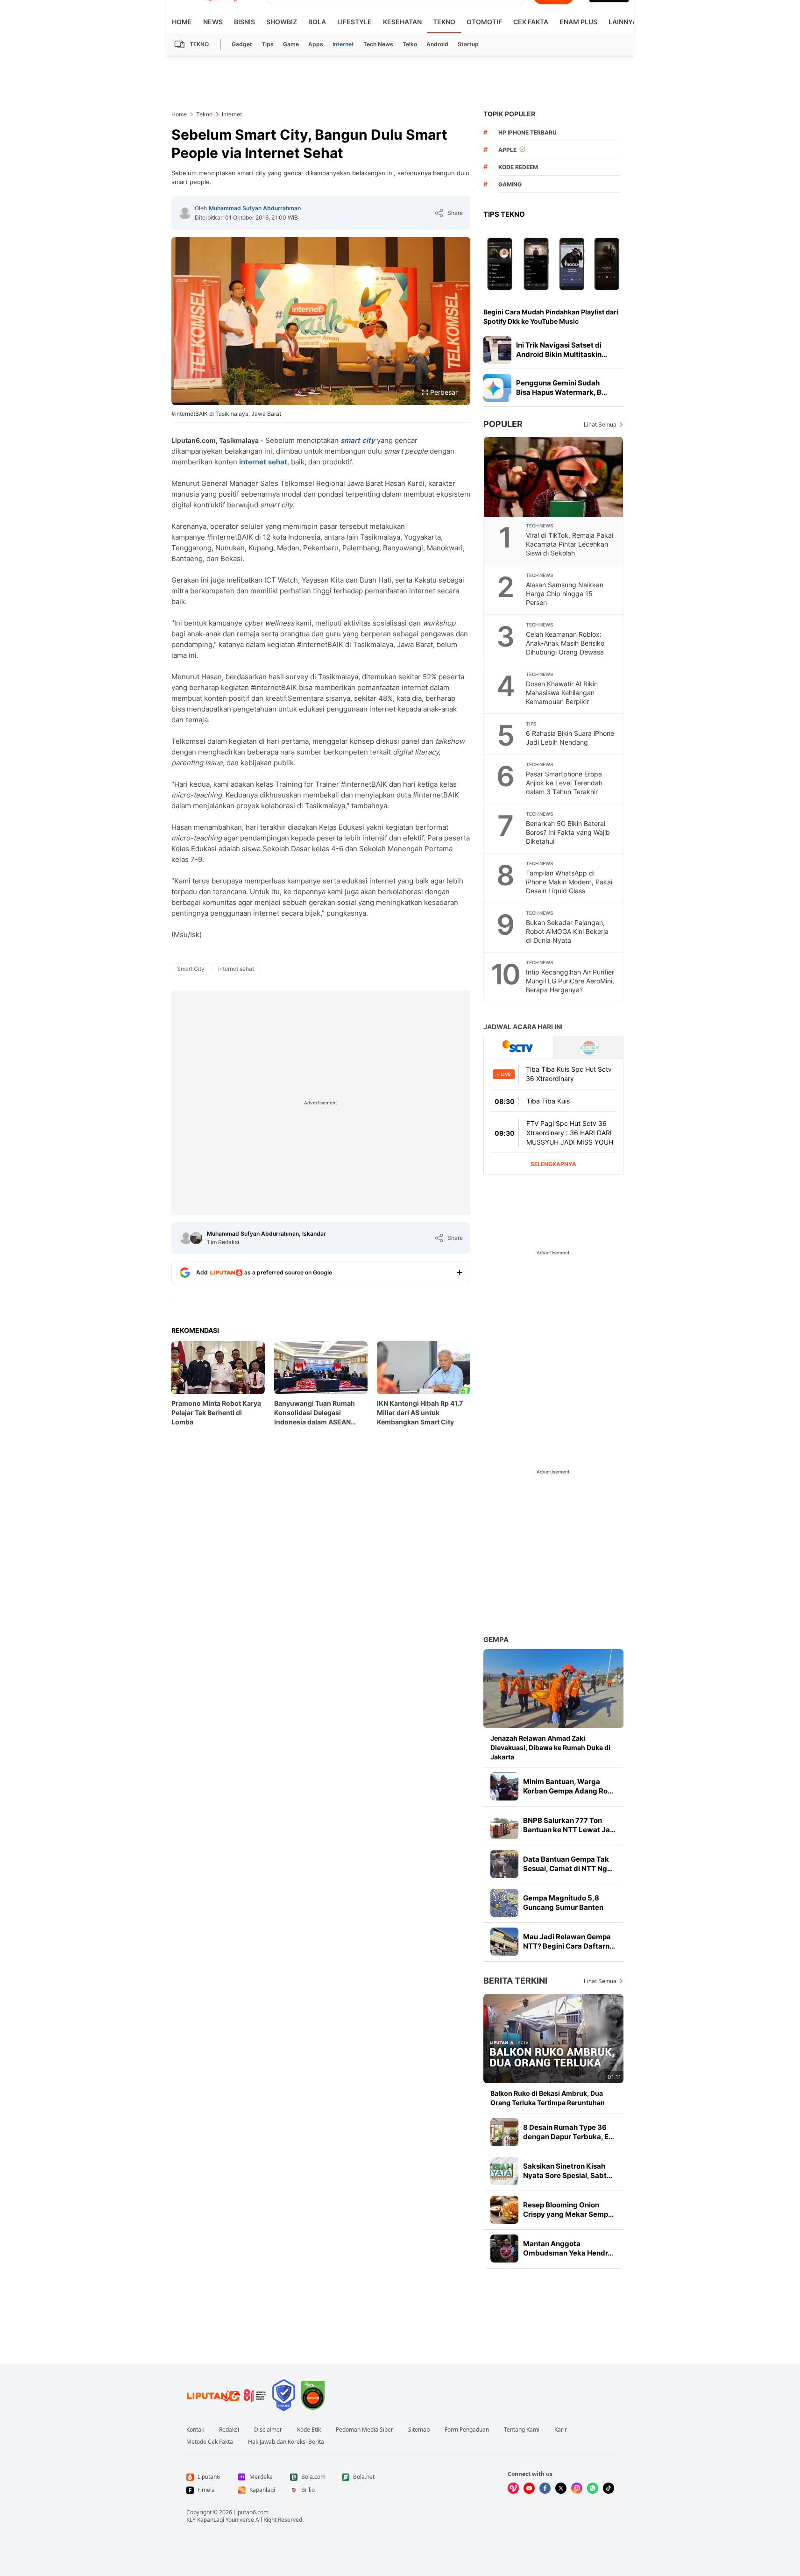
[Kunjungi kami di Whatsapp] (593, 2488)
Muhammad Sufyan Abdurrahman (255, 208)
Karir (561, 2430)
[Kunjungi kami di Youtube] (529, 2488)
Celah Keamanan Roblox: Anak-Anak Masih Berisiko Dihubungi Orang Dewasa (565, 643)
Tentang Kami (522, 2430)
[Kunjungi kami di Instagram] (577, 2488)
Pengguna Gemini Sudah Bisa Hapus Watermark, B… (562, 388)
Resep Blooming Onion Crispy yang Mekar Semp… (568, 2210)
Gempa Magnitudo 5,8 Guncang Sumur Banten (563, 1903)
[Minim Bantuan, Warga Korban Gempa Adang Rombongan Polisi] (504, 1786)
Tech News (378, 44)
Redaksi (229, 2430)
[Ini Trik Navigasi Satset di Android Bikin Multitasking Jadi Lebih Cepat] (497, 350)
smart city (358, 440)
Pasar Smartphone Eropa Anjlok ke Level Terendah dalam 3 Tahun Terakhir (564, 783)
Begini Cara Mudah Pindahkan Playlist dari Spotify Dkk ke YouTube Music (551, 317)
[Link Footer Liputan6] (227, 2395)
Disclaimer (268, 2430)
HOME (182, 22)
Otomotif (484, 22)
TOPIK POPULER (509, 114)
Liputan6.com (251, 2512)
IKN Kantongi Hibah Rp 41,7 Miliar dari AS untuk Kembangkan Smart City (420, 1413)
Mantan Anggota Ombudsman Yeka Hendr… (568, 2248)
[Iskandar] (196, 1238)
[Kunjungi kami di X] (561, 2488)
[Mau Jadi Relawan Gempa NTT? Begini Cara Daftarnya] (504, 1942)
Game (291, 44)
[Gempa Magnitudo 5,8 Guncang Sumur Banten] (504, 1903)
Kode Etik (309, 2430)
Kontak (195, 2430)
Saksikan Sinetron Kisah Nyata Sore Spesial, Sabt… (568, 2171)
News (213, 22)
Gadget (242, 44)
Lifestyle (354, 22)
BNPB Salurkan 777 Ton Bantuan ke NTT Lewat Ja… (569, 1825)
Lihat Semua (600, 424)
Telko (410, 44)
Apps (316, 44)
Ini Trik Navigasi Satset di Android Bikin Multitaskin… (562, 350)
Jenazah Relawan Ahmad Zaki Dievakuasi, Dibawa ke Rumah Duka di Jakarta (550, 1747)
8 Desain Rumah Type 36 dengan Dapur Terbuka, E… (569, 2132)
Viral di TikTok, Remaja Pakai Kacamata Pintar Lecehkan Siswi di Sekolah (570, 544)
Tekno (444, 22)
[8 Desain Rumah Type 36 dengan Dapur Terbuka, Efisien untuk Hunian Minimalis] (504, 2132)
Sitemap (419, 2430)
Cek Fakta (531, 22)
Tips (268, 44)
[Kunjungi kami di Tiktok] (609, 2488)
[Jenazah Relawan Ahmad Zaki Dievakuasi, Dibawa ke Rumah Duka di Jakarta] (553, 1689)
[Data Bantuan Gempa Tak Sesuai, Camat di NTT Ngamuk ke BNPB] (504, 1864)
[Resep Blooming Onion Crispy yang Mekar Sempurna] (504, 2210)
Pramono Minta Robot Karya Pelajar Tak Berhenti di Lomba (216, 1413)
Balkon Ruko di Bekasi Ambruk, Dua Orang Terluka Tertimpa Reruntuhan (548, 2098)
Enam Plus (578, 22)
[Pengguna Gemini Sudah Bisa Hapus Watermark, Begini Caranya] (497, 388)
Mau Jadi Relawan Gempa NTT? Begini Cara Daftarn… (569, 1941)
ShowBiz (282, 22)
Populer (503, 424)
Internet (343, 44)
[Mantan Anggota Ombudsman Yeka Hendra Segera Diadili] (504, 2249)
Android (437, 44)
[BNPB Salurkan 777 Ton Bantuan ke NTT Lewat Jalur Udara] (504, 1825)
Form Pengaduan (467, 2430)
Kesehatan (402, 22)
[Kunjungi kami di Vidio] (513, 2488)
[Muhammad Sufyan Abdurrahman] (185, 213)
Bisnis (244, 22)
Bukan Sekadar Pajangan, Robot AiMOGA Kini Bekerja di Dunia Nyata (567, 931)
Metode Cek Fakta (210, 2442)
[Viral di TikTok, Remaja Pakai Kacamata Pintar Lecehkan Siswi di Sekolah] (554, 477)
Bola (317, 22)
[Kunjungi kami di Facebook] (545, 2488)
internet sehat (263, 462)
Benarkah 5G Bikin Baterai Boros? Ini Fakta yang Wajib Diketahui (568, 832)
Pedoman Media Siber (365, 2430)
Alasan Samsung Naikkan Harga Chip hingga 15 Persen (565, 594)
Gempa (496, 1640)
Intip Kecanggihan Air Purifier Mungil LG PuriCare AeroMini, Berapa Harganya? (570, 981)
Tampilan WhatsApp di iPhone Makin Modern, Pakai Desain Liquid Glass (569, 882)
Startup (468, 44)
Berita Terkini (515, 1981)
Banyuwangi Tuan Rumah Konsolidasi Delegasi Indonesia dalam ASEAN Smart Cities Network (315, 1413)
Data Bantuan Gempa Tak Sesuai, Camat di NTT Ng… (568, 1864)
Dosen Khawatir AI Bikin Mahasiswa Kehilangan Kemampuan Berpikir (562, 693)
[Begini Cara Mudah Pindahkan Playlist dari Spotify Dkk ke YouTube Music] (553, 263)
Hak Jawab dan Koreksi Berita (286, 2442)
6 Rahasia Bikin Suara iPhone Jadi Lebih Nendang (570, 738)
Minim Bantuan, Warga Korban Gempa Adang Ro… (568, 1786)
